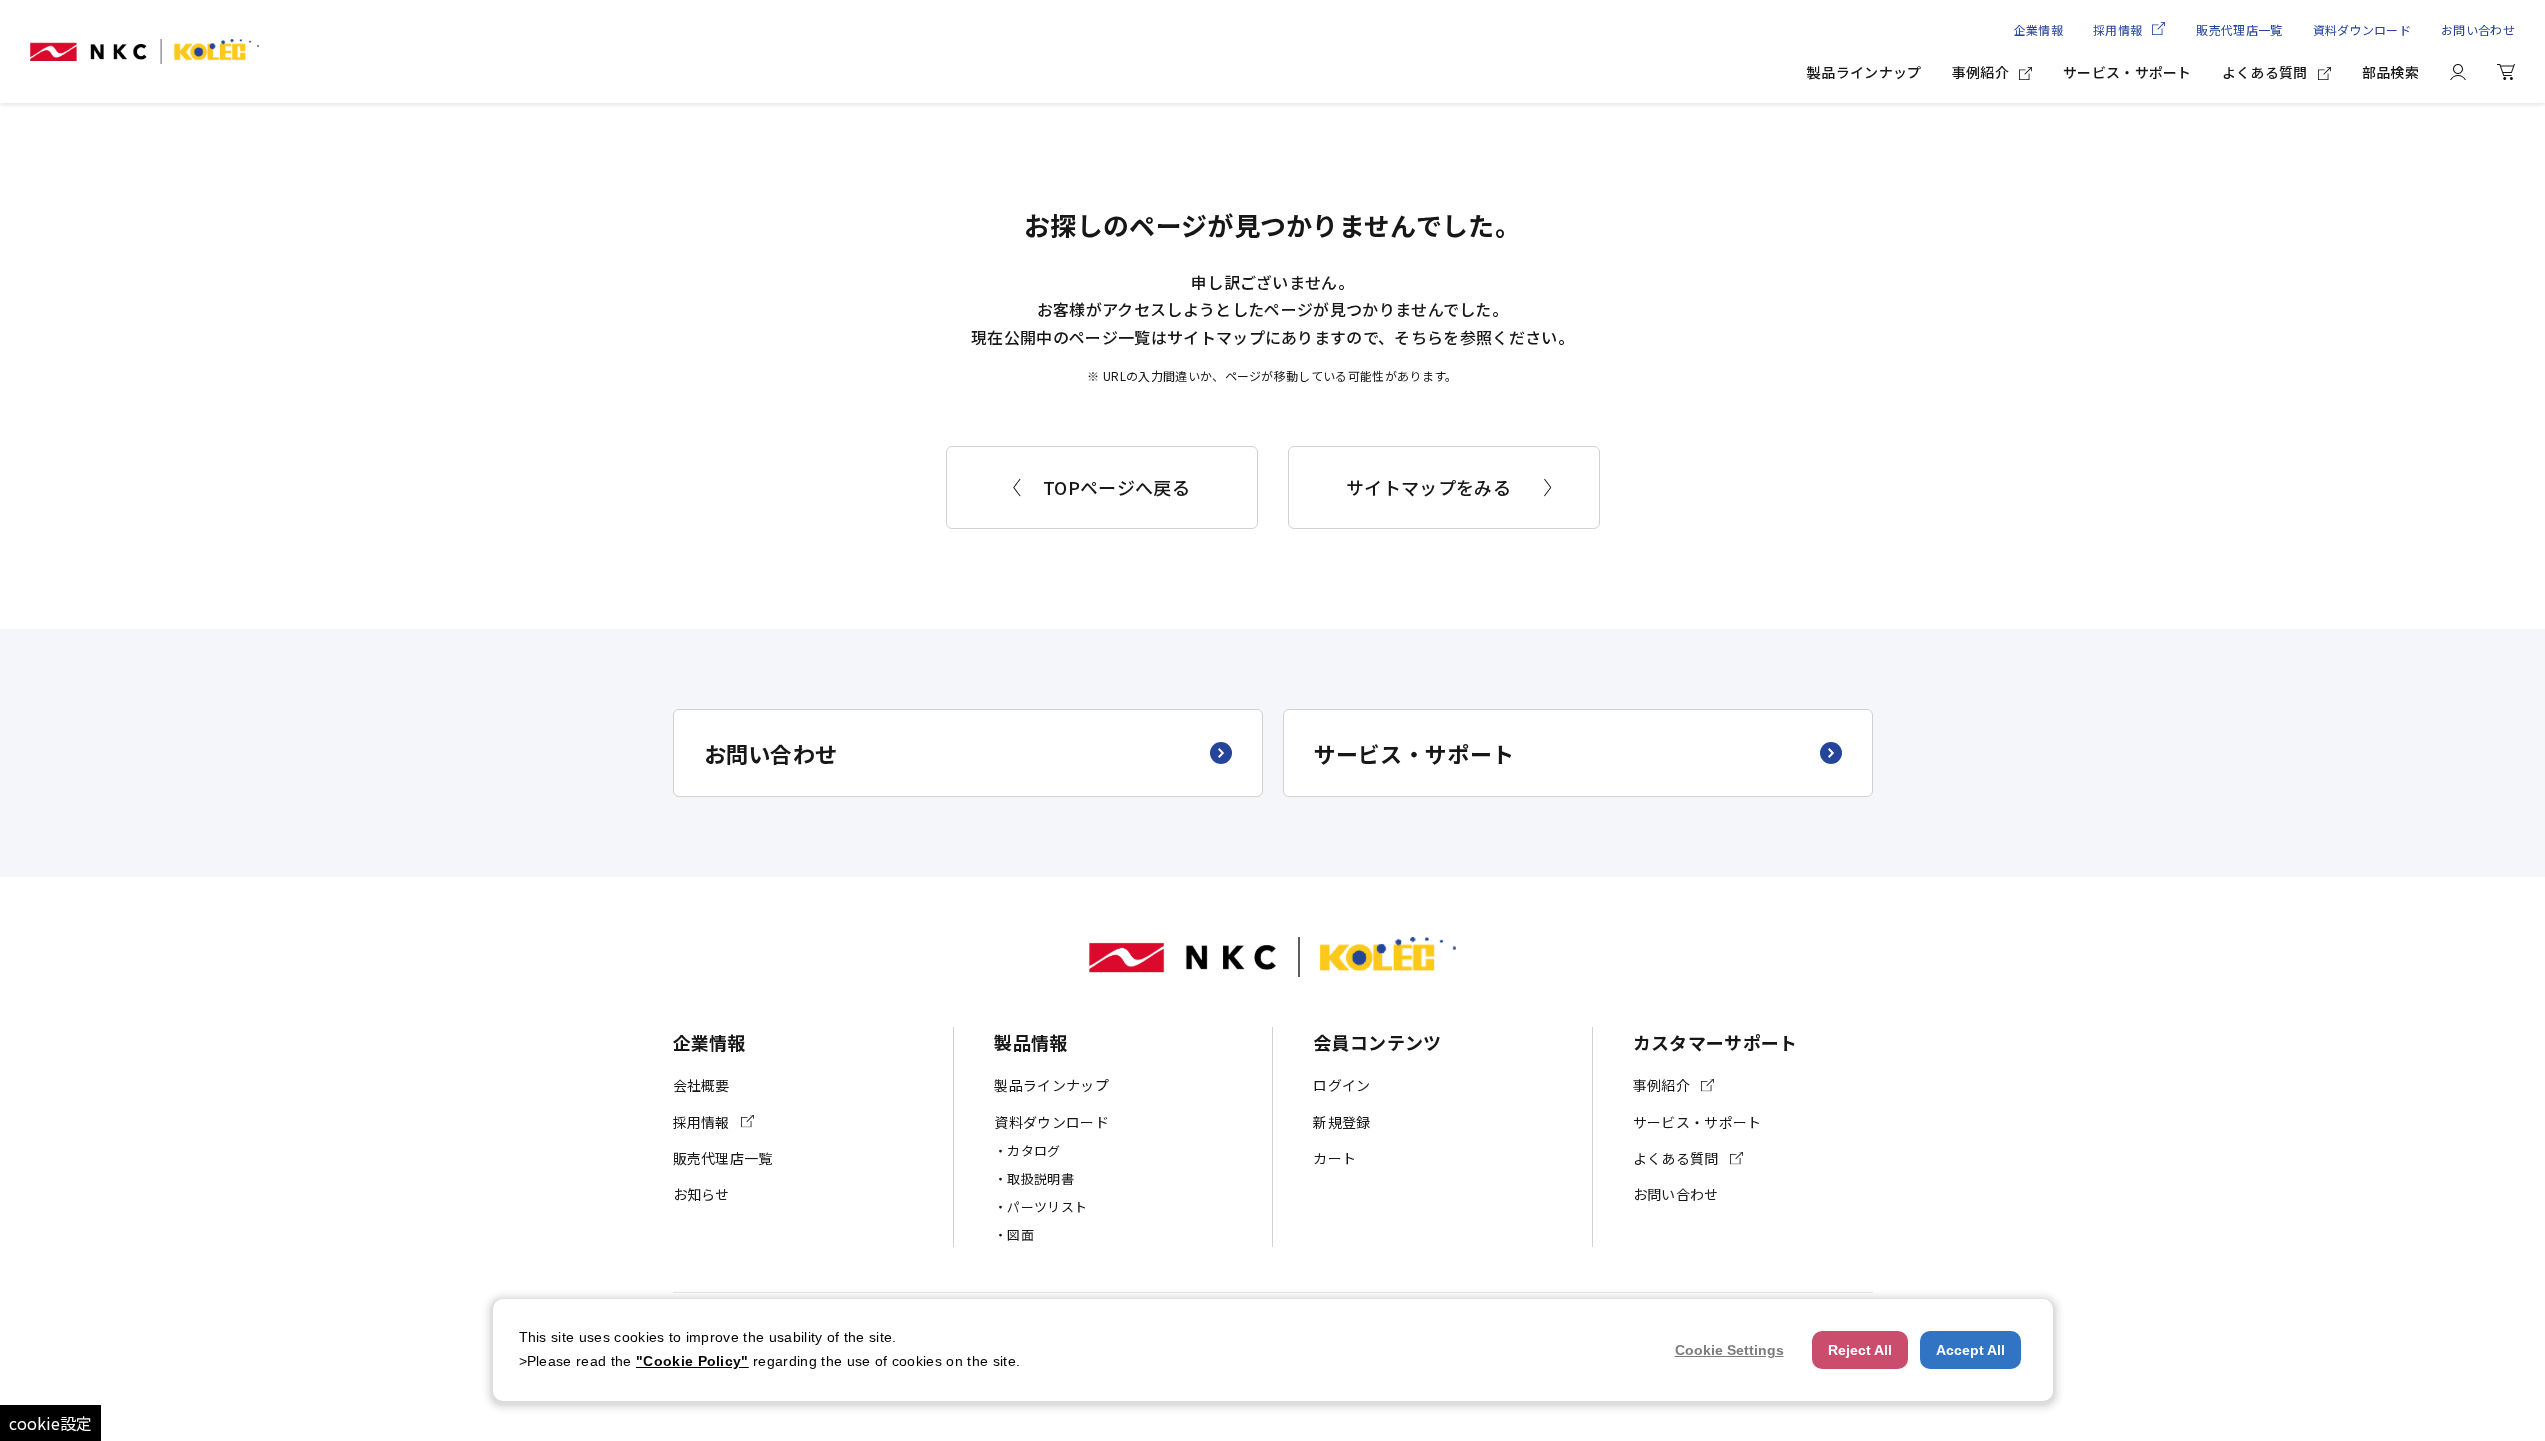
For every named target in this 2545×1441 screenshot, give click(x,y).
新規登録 (1341, 1122)
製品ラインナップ (1864, 72)
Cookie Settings (1729, 1350)
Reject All (1860, 1350)
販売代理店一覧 (2239, 29)
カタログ (1033, 1150)
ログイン (1341, 1085)
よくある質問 (2265, 72)
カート (1334, 1158)
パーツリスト (1047, 1206)
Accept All (1970, 1350)
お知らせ (701, 1194)
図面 (1020, 1234)
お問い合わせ (2478, 29)
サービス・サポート (2127, 72)
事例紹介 (1980, 72)
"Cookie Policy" (692, 1361)
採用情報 (2117, 29)
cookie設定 (50, 1423)
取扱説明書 (1040, 1178)
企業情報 (2038, 29)
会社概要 (701, 1085)
